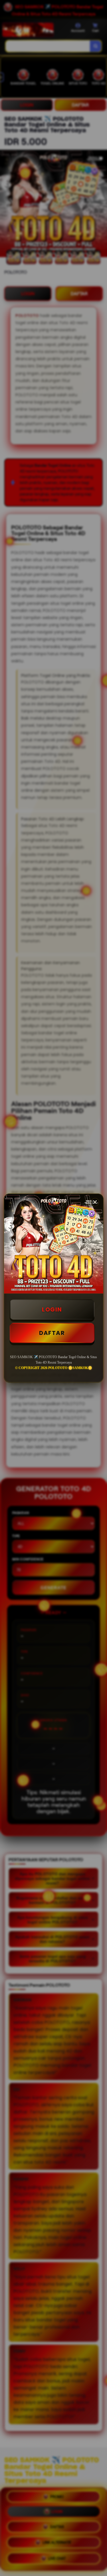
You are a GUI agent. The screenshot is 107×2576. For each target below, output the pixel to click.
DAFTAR (52, 1333)
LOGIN (52, 1309)
